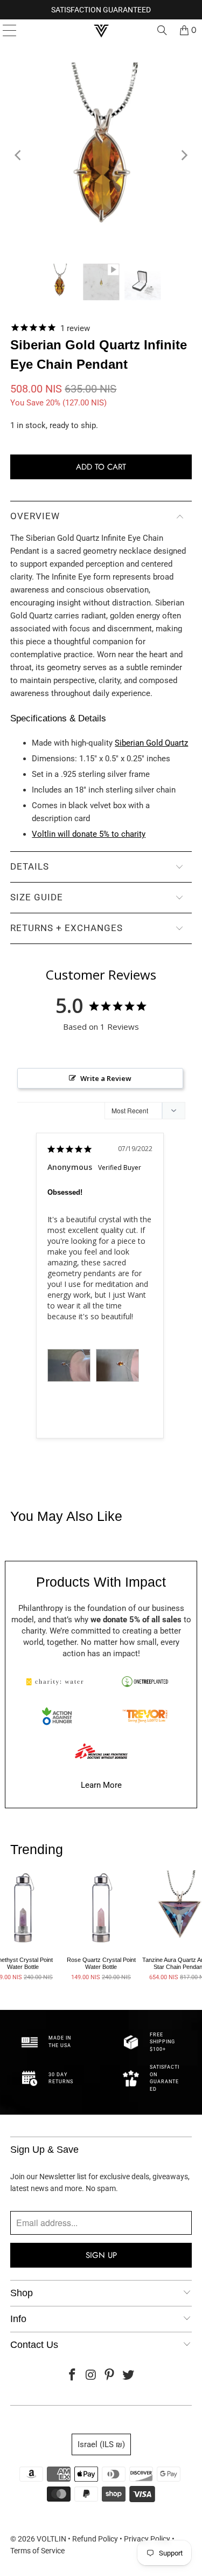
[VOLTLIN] (101, 30)
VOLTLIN (51, 2539)
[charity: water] (57, 1682)
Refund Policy (95, 2539)
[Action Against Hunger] (57, 1716)
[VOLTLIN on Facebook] (73, 2376)
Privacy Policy (147, 2539)
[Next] (184, 155)
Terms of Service (37, 2551)
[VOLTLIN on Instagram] (91, 2376)
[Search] (162, 30)
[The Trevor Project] (145, 1716)
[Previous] (18, 155)
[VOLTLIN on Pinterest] (110, 2376)
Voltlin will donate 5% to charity (89, 834)
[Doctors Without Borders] (101, 1751)
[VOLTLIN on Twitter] (129, 2376)
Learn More (101, 1785)
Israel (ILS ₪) (101, 2444)
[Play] (101, 155)
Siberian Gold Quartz (151, 743)
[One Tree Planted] (145, 1682)
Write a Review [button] (106, 1078)
